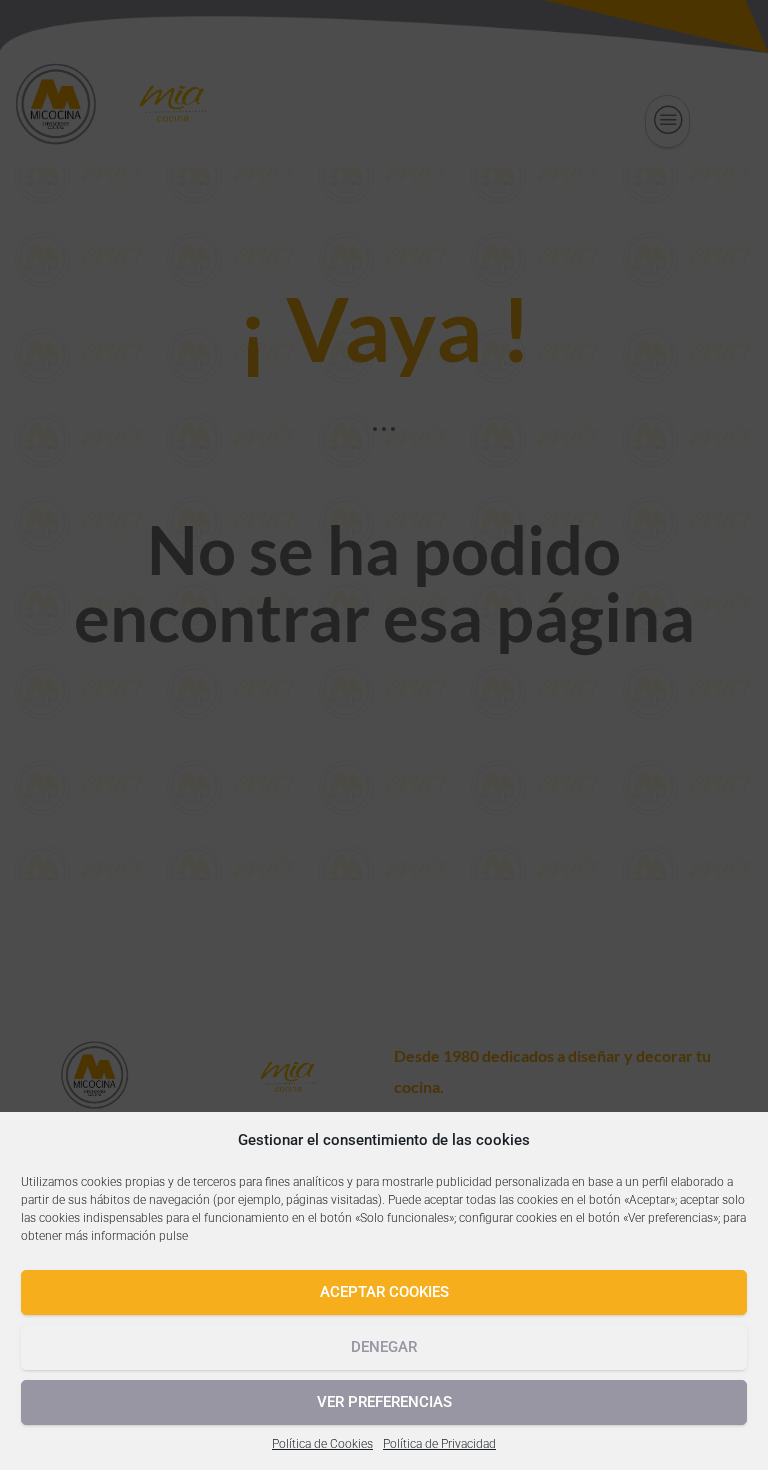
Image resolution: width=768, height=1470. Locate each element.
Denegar (384, 1347)
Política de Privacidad (439, 1444)
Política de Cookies (322, 1444)
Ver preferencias (384, 1402)
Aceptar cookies (384, 1292)
